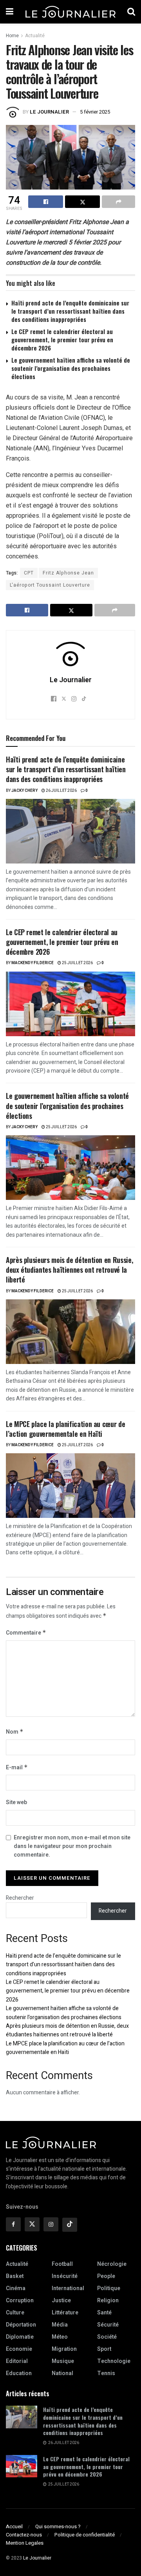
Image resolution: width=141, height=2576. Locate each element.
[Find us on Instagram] (51, 2224)
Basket (15, 2276)
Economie (19, 2349)
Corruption (20, 2301)
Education (19, 2373)
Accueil (14, 2526)
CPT (29, 573)
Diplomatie (20, 2337)
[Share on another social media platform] (118, 202)
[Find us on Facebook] (13, 2224)
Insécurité (65, 2276)
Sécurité (108, 2325)
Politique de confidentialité (85, 2535)
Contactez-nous (24, 2535)
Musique (63, 2361)
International (68, 2288)
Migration (64, 2349)
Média (60, 2325)
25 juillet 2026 (77, 963)
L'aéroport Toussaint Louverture (50, 585)
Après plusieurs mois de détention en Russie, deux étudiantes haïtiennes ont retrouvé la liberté (69, 1270)
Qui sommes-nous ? (58, 2526)
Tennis (106, 2373)
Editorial (17, 2361)
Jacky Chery (24, 791)
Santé (104, 2313)
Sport (104, 2349)
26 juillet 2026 (61, 791)
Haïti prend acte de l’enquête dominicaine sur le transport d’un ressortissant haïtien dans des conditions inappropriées (70, 311)
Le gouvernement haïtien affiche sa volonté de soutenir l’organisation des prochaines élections (71, 368)
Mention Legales (25, 2543)
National (62, 2373)
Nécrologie (112, 2264)
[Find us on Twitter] (32, 2224)
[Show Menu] (10, 12)
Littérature (65, 2313)
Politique (109, 2288)
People (106, 2276)
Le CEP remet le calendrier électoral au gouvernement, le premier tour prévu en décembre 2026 (62, 340)
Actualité (35, 36)
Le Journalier (49, 112)
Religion (108, 2301)
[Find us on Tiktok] (70, 2225)
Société (107, 2337)
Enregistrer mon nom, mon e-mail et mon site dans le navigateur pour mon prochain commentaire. (72, 1846)
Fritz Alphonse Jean (68, 573)
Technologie (114, 2361)
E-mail (17, 1768)
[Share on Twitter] (82, 202)
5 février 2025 (95, 112)
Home (12, 36)
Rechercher (20, 1898)
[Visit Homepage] (70, 12)
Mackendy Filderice (33, 963)
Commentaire (26, 1633)
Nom (15, 1732)
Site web (16, 1802)
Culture (15, 2313)
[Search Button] (131, 12)
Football (62, 2264)
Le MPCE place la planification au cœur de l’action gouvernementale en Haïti (65, 1429)
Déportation (21, 2325)
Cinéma (16, 2288)
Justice (61, 2301)
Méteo (60, 2337)
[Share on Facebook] (46, 202)
